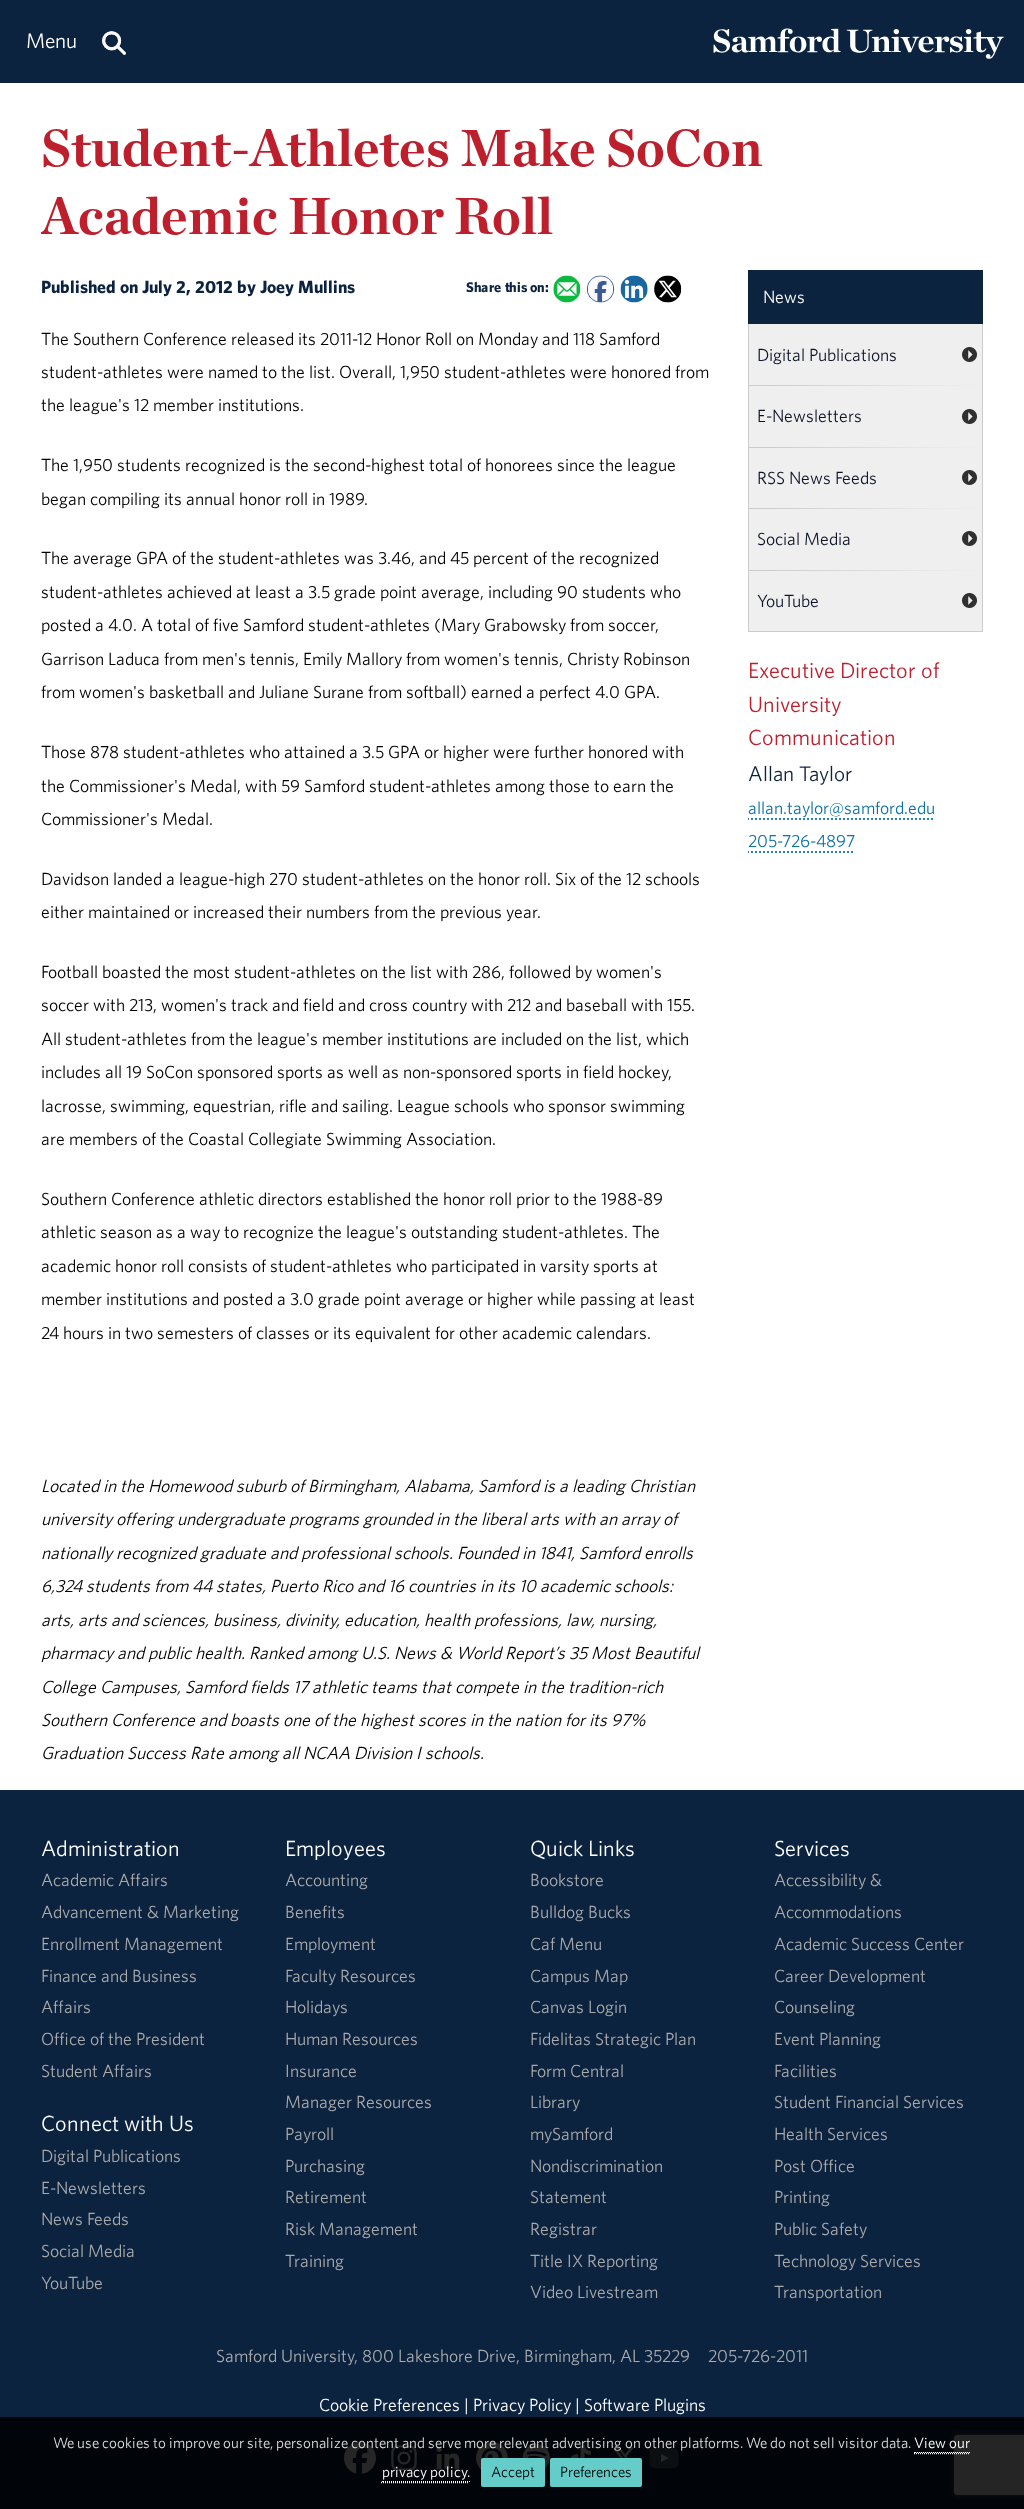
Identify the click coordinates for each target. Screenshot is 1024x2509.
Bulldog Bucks (580, 1911)
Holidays (316, 2006)
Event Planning (827, 2038)
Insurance (321, 2070)
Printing (802, 2196)
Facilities (805, 2070)
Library (555, 2101)
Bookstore (567, 1879)
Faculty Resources (350, 1975)
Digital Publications (827, 354)
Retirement (326, 2196)
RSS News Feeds (817, 477)
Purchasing (325, 2165)
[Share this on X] (667, 289)
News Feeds (85, 2218)
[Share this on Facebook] (600, 289)
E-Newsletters (809, 415)
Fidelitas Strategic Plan (613, 2038)
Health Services (831, 2133)
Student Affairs (96, 2070)
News (784, 296)
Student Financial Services (869, 2101)
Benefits (315, 1911)
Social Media (804, 538)
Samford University (289, 2355)
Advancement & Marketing (140, 1911)
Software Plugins (645, 2404)
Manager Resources (358, 2101)
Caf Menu (566, 1943)
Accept (513, 2471)
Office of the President (123, 2038)
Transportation (828, 2291)
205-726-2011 (758, 2355)
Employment (330, 1943)
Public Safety (820, 2228)
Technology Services (847, 2260)
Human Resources (351, 2038)
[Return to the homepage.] (858, 60)
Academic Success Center (869, 1943)
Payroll (309, 2133)
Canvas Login (578, 2006)
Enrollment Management (132, 1943)
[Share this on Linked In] (633, 289)
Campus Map (579, 1975)
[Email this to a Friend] (566, 289)
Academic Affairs (104, 1879)
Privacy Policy (522, 2404)
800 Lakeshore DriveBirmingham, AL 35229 (526, 2355)
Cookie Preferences (389, 2404)
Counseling (814, 2006)
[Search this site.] (114, 41)
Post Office (814, 2165)
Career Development (850, 1975)
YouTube (788, 600)
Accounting (326, 1879)
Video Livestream (594, 2291)
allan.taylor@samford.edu (841, 807)
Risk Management (351, 2228)
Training (314, 2260)
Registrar (563, 2228)
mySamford (571, 2133)
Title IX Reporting (594, 2260)
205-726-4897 (801, 840)
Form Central (577, 2070)
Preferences (596, 2471)
